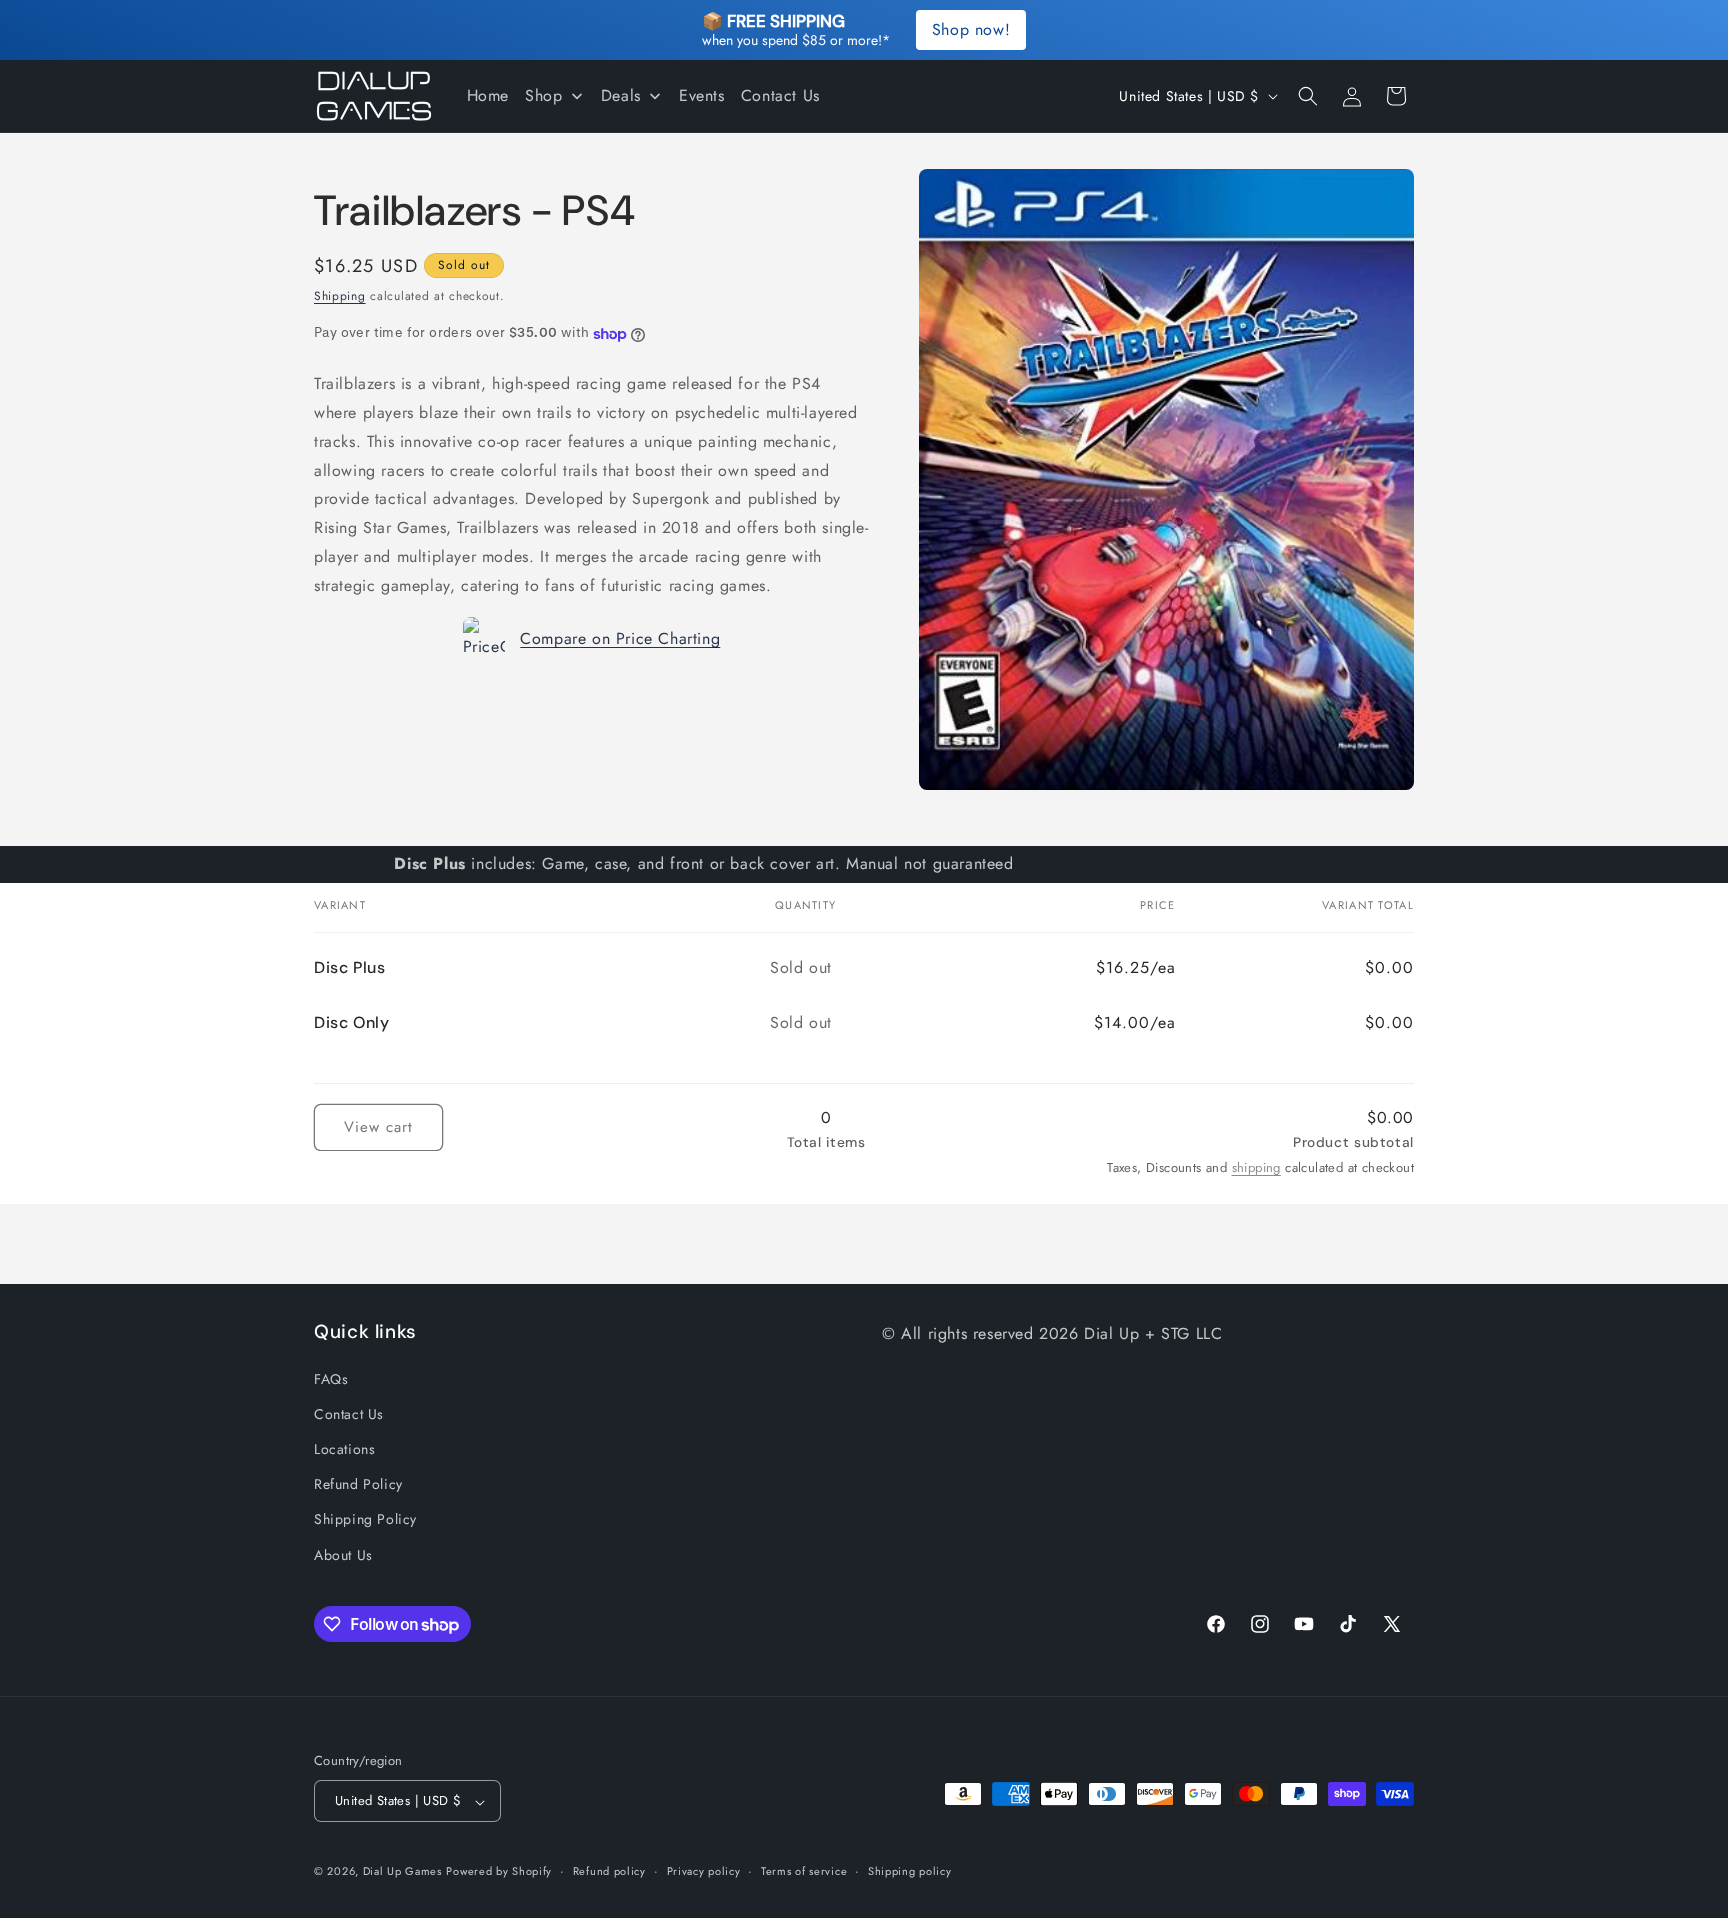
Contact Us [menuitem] (780, 95)
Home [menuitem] (488, 95)
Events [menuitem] (702, 95)
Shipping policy (910, 1871)
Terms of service (804, 1871)
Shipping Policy (365, 1519)
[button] (1308, 96)
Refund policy (609, 1871)
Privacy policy (704, 1871)
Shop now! (971, 29)
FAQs (331, 1378)
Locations (344, 1448)
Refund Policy (358, 1484)
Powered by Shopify (499, 1872)
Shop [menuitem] (543, 95)
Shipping (340, 296)
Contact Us (349, 1413)
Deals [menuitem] (621, 95)
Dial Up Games (402, 1872)
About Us (343, 1554)
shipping (1256, 1167)
